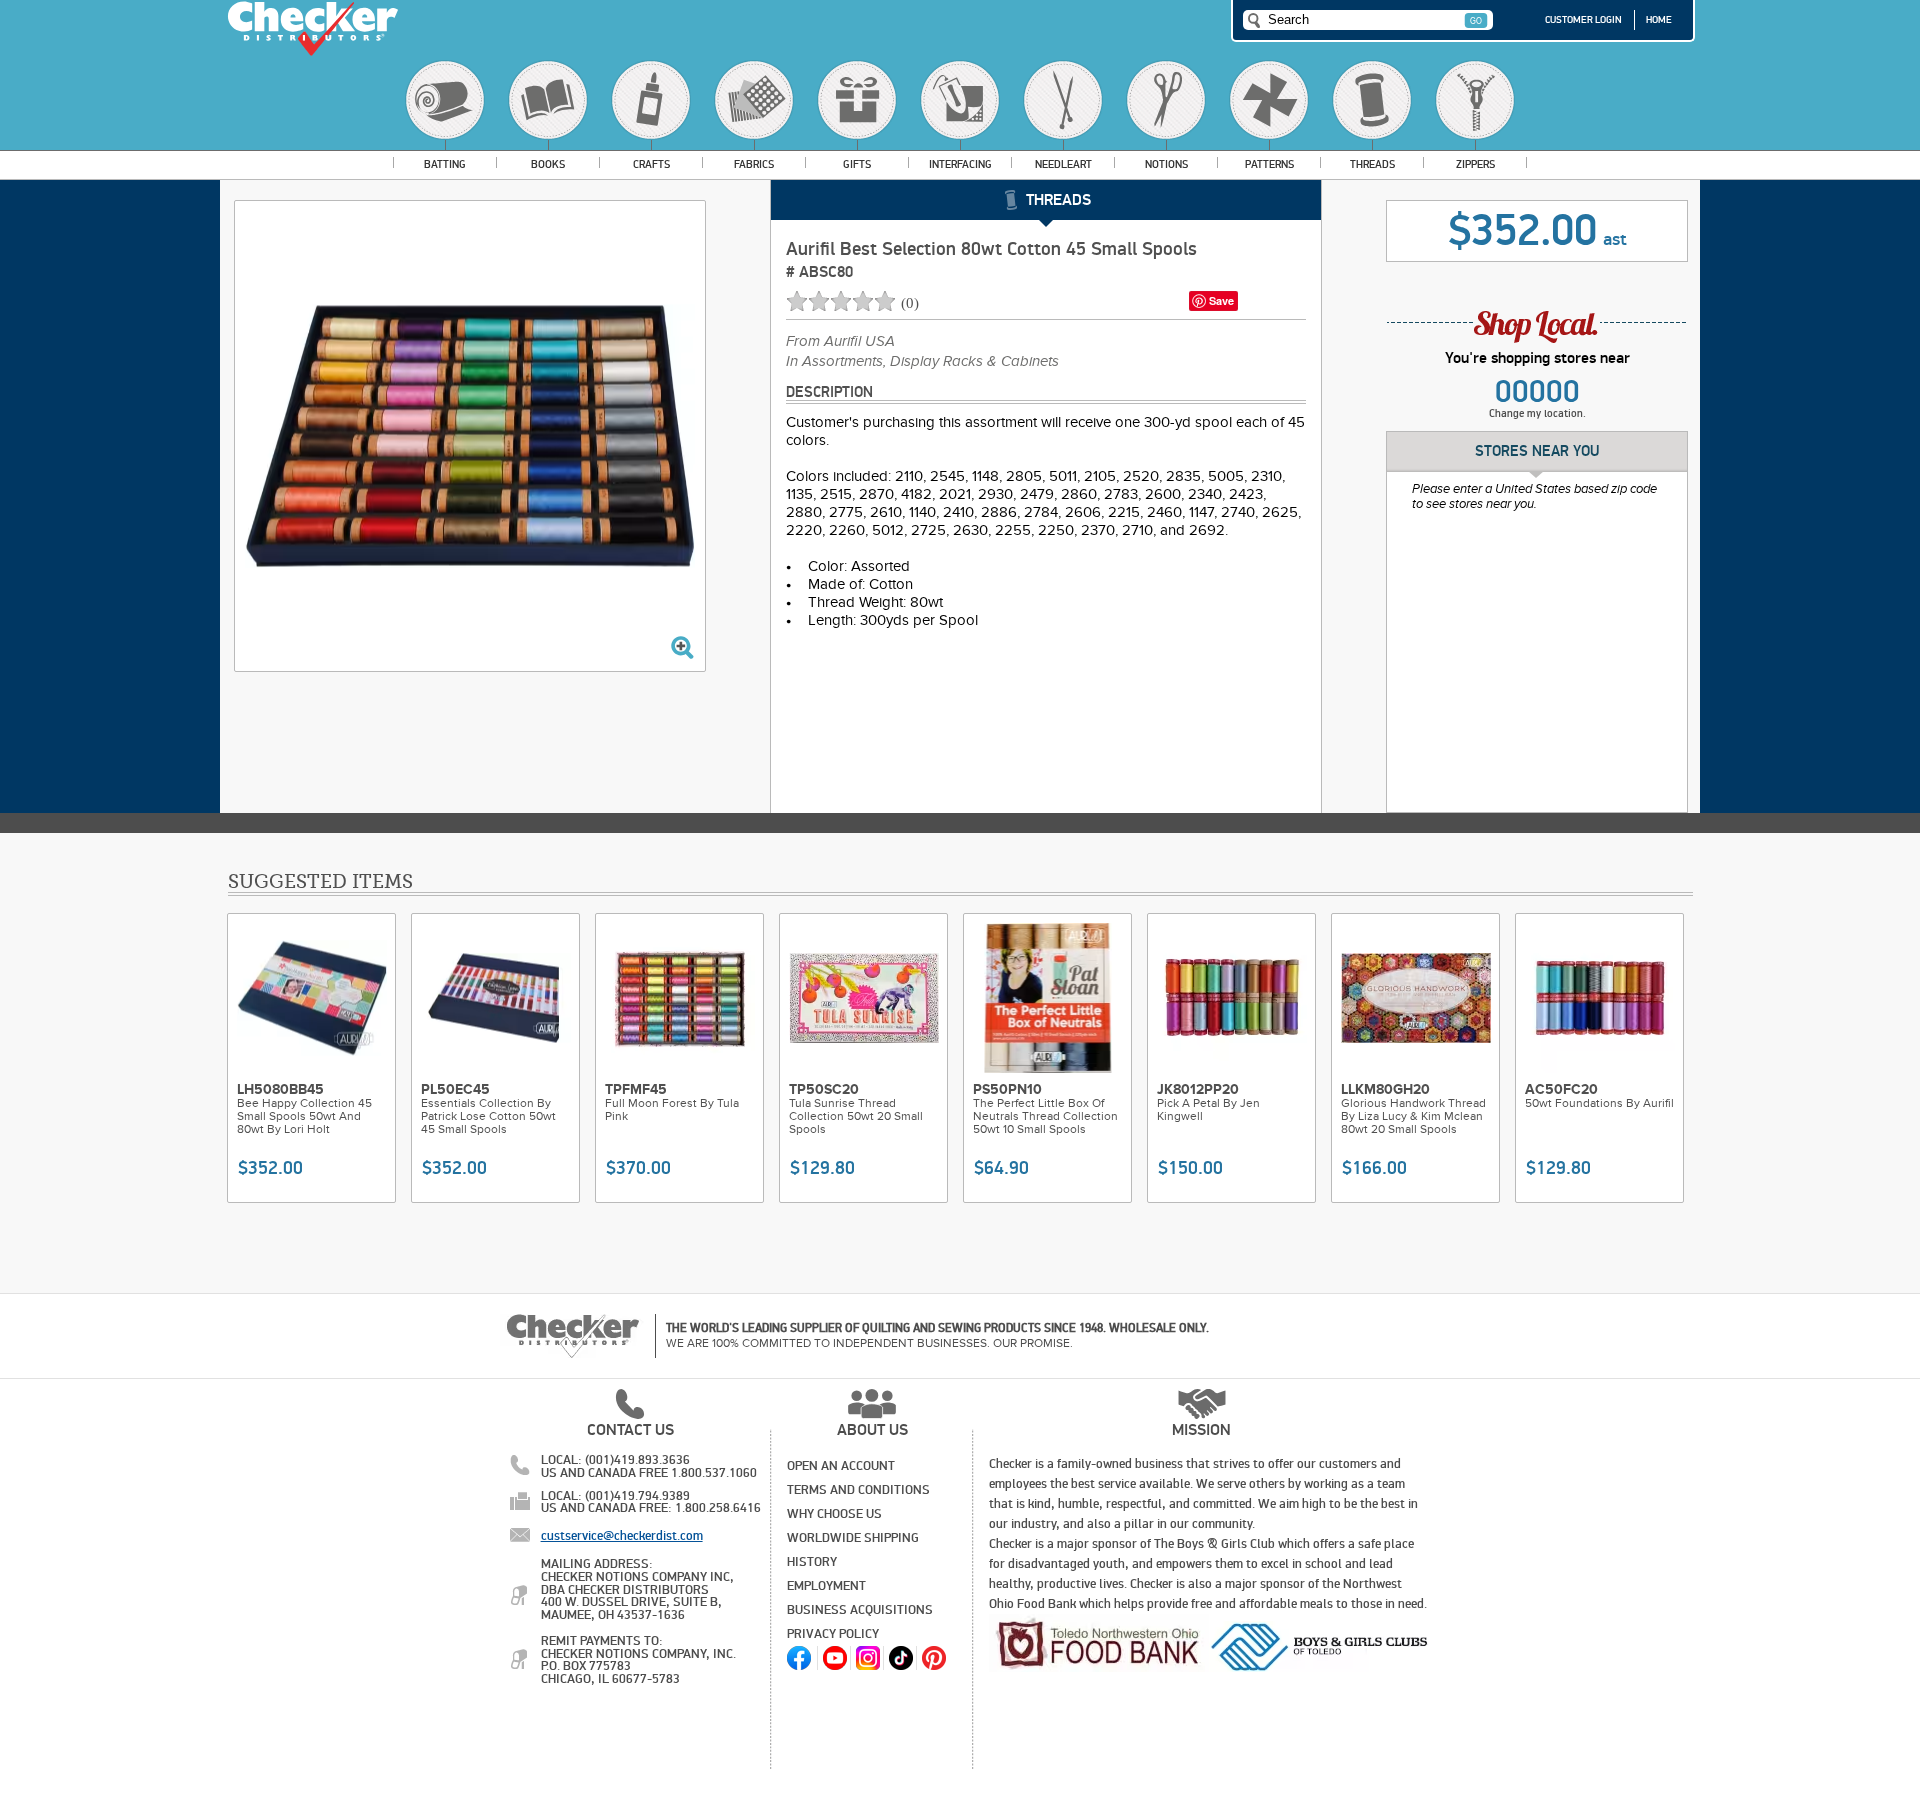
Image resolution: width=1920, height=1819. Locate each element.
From (840, 342)
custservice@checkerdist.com (622, 1536)
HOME (1659, 20)
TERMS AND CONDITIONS (858, 1490)
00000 (1537, 392)
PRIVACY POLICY (833, 1634)
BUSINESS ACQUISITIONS (860, 1610)
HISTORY (812, 1562)
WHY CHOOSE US (834, 1514)
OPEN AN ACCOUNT (841, 1466)
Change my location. (1537, 413)
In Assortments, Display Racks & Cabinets (922, 362)
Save (1221, 300)
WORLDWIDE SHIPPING (853, 1538)
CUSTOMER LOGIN (1583, 20)
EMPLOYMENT (826, 1586)
